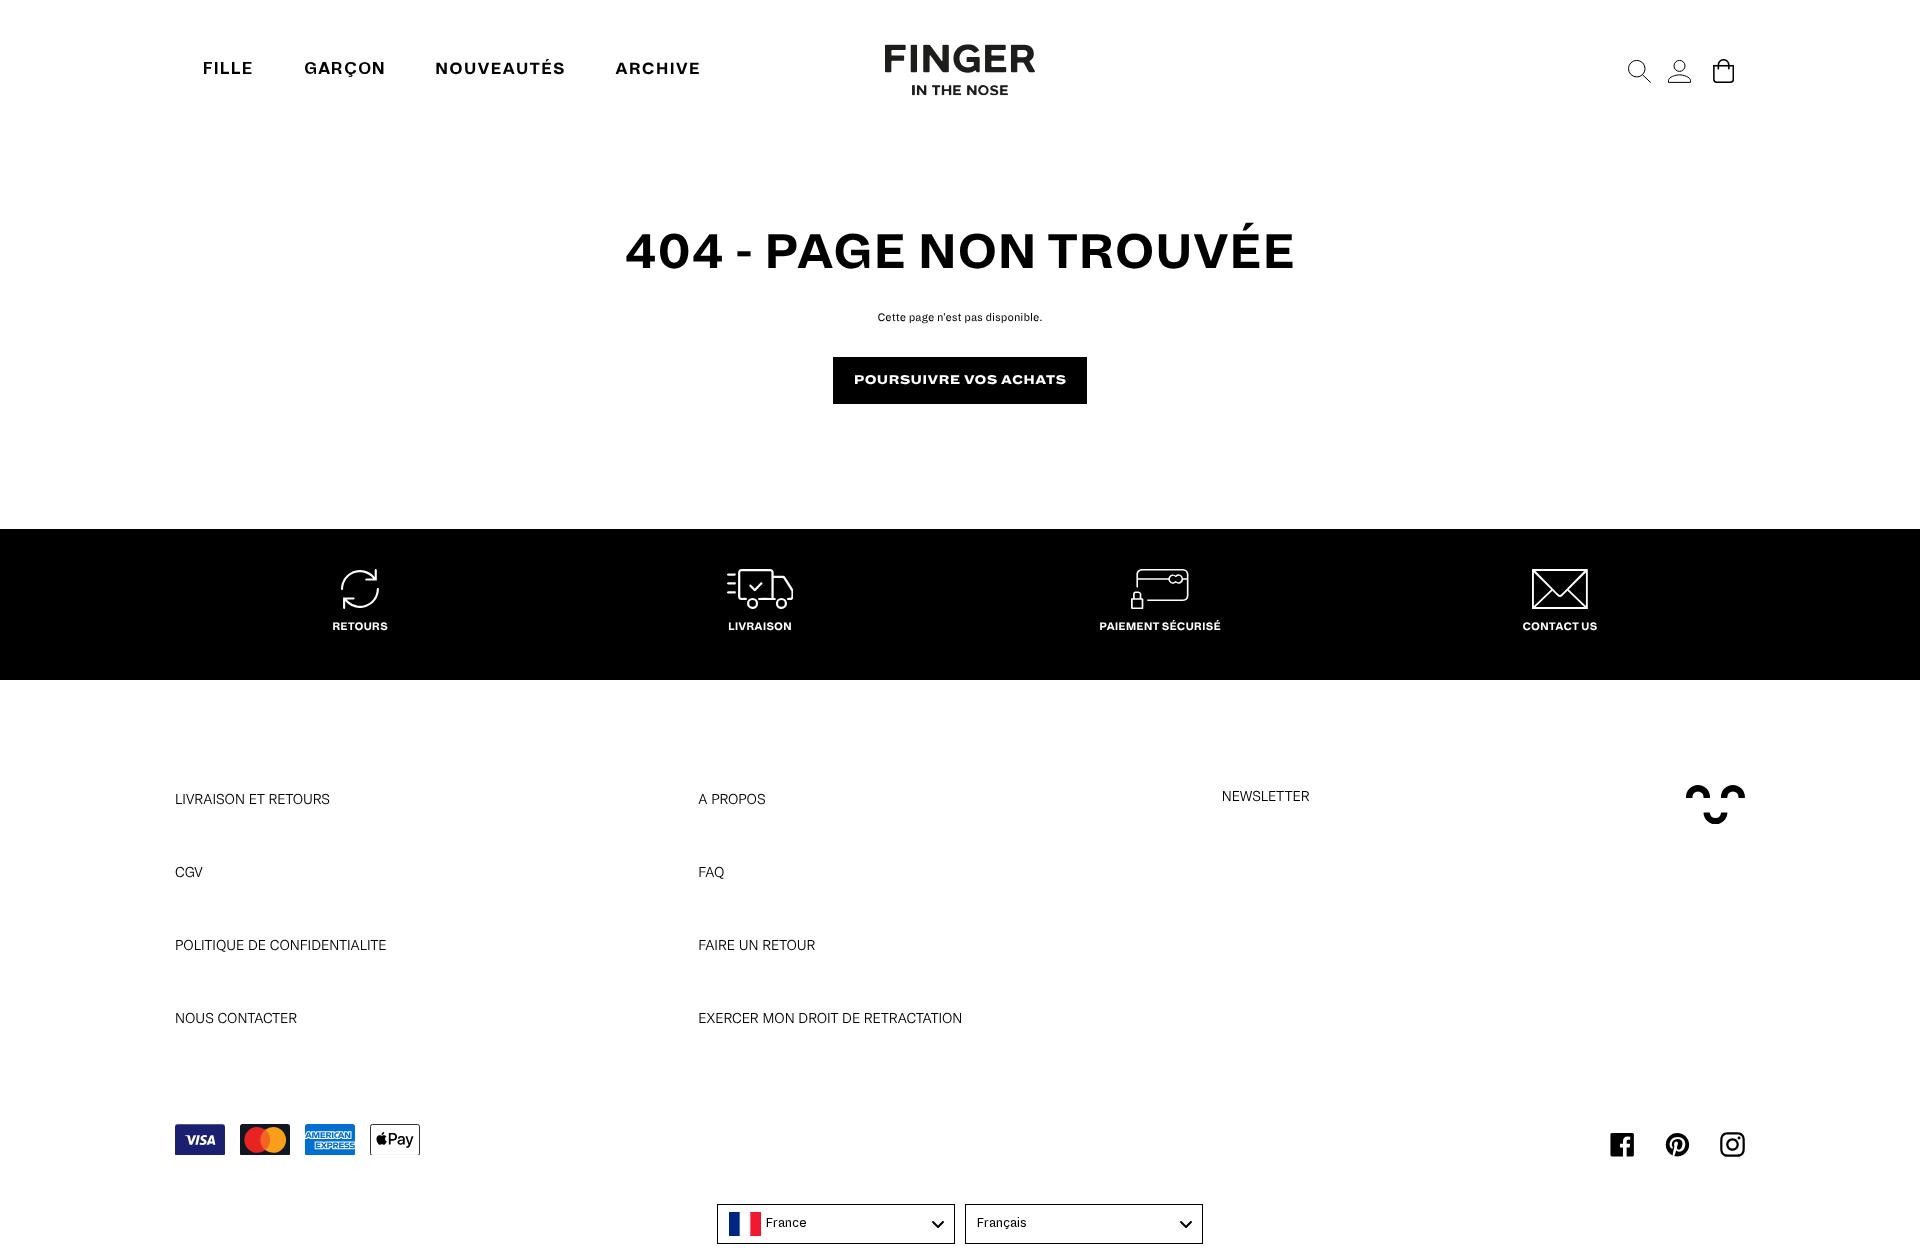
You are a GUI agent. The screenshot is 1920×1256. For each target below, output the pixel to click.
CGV (189, 872)
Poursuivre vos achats (960, 380)
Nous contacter (236, 1018)
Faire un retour (756, 945)
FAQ (711, 872)
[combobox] (836, 1224)
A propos (731, 799)
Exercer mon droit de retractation (830, 1018)
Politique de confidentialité (281, 945)
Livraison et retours (252, 799)
